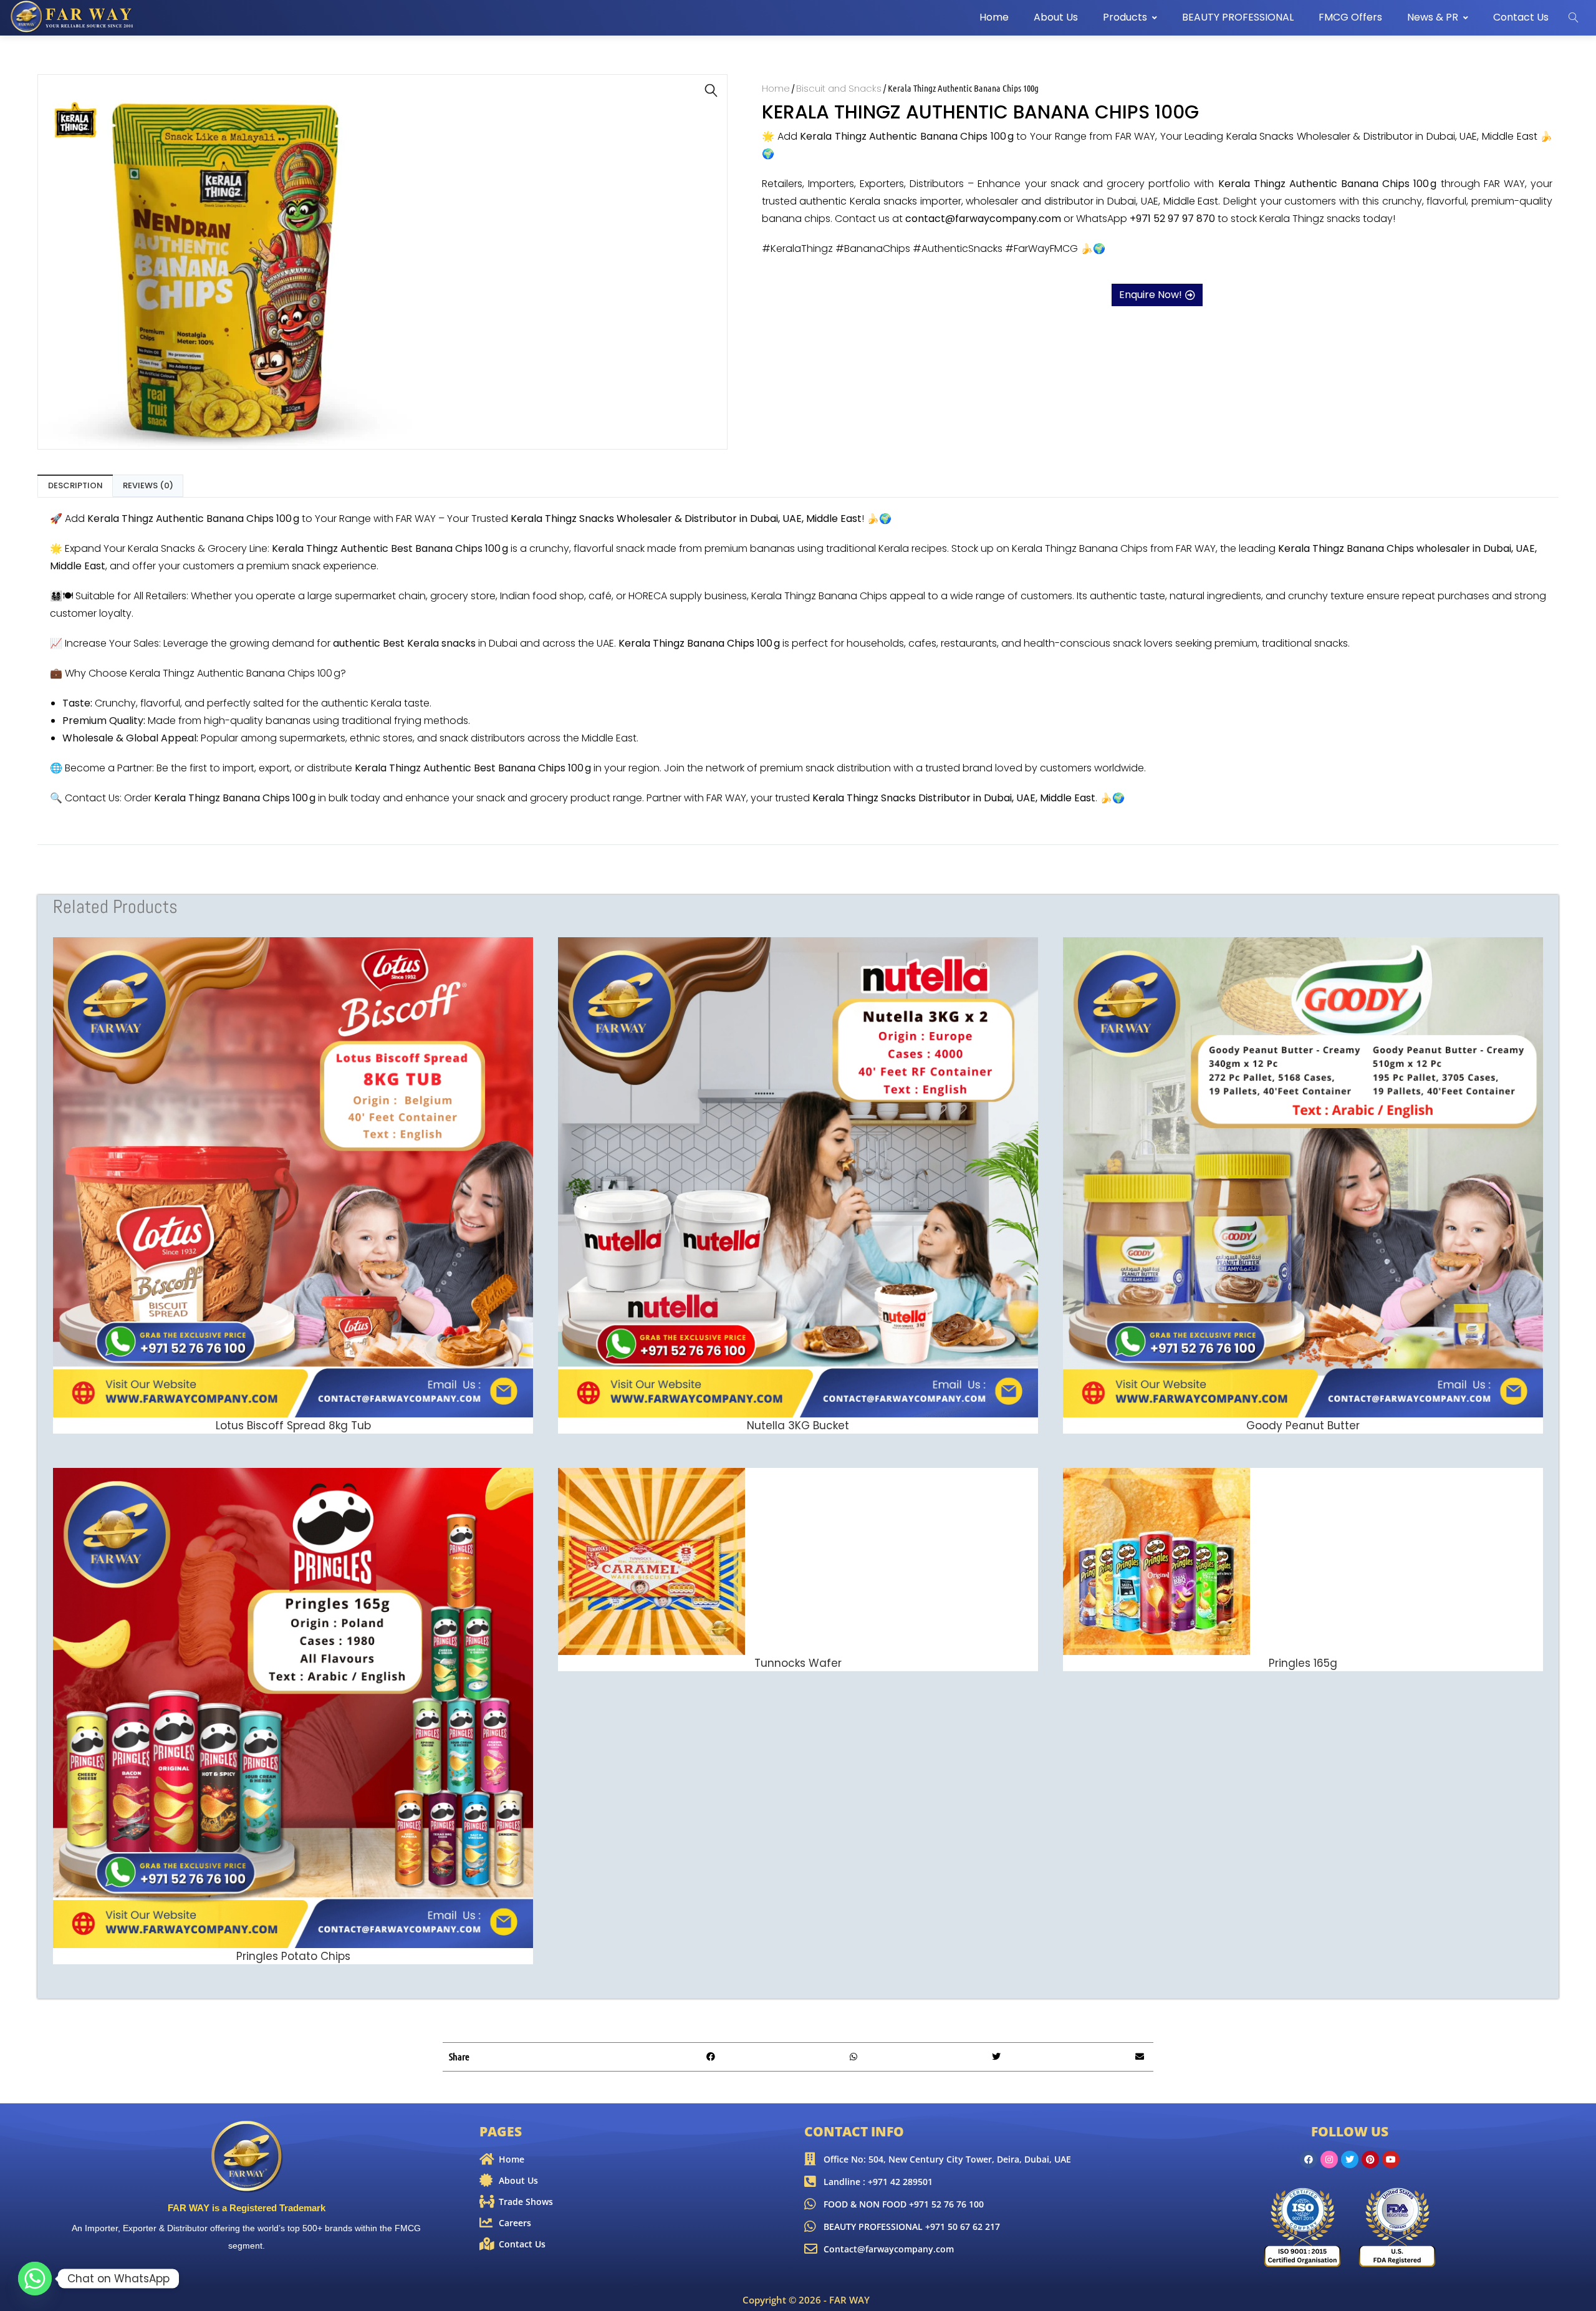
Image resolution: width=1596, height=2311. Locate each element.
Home (994, 17)
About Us (1056, 17)
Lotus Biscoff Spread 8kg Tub (293, 1426)
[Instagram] (1329, 2159)
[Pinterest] (1370, 2159)
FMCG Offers (1350, 17)
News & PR (1433, 17)
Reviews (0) (148, 485)
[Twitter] (1350, 2159)
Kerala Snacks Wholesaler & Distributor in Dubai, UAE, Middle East (1382, 136)
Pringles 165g (1303, 1663)
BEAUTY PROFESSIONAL (1238, 17)
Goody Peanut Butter (1303, 1426)
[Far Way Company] (73, 17)
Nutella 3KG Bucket (798, 1426)
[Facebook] (1309, 2159)
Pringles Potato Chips (293, 1956)
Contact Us (1521, 17)
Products (1125, 17)
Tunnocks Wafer (798, 1663)
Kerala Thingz (1311, 548)
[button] (711, 90)
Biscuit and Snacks (839, 88)
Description (75, 485)
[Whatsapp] (35, 2279)
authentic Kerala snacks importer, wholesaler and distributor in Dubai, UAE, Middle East (1009, 201)
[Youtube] (1391, 2159)
